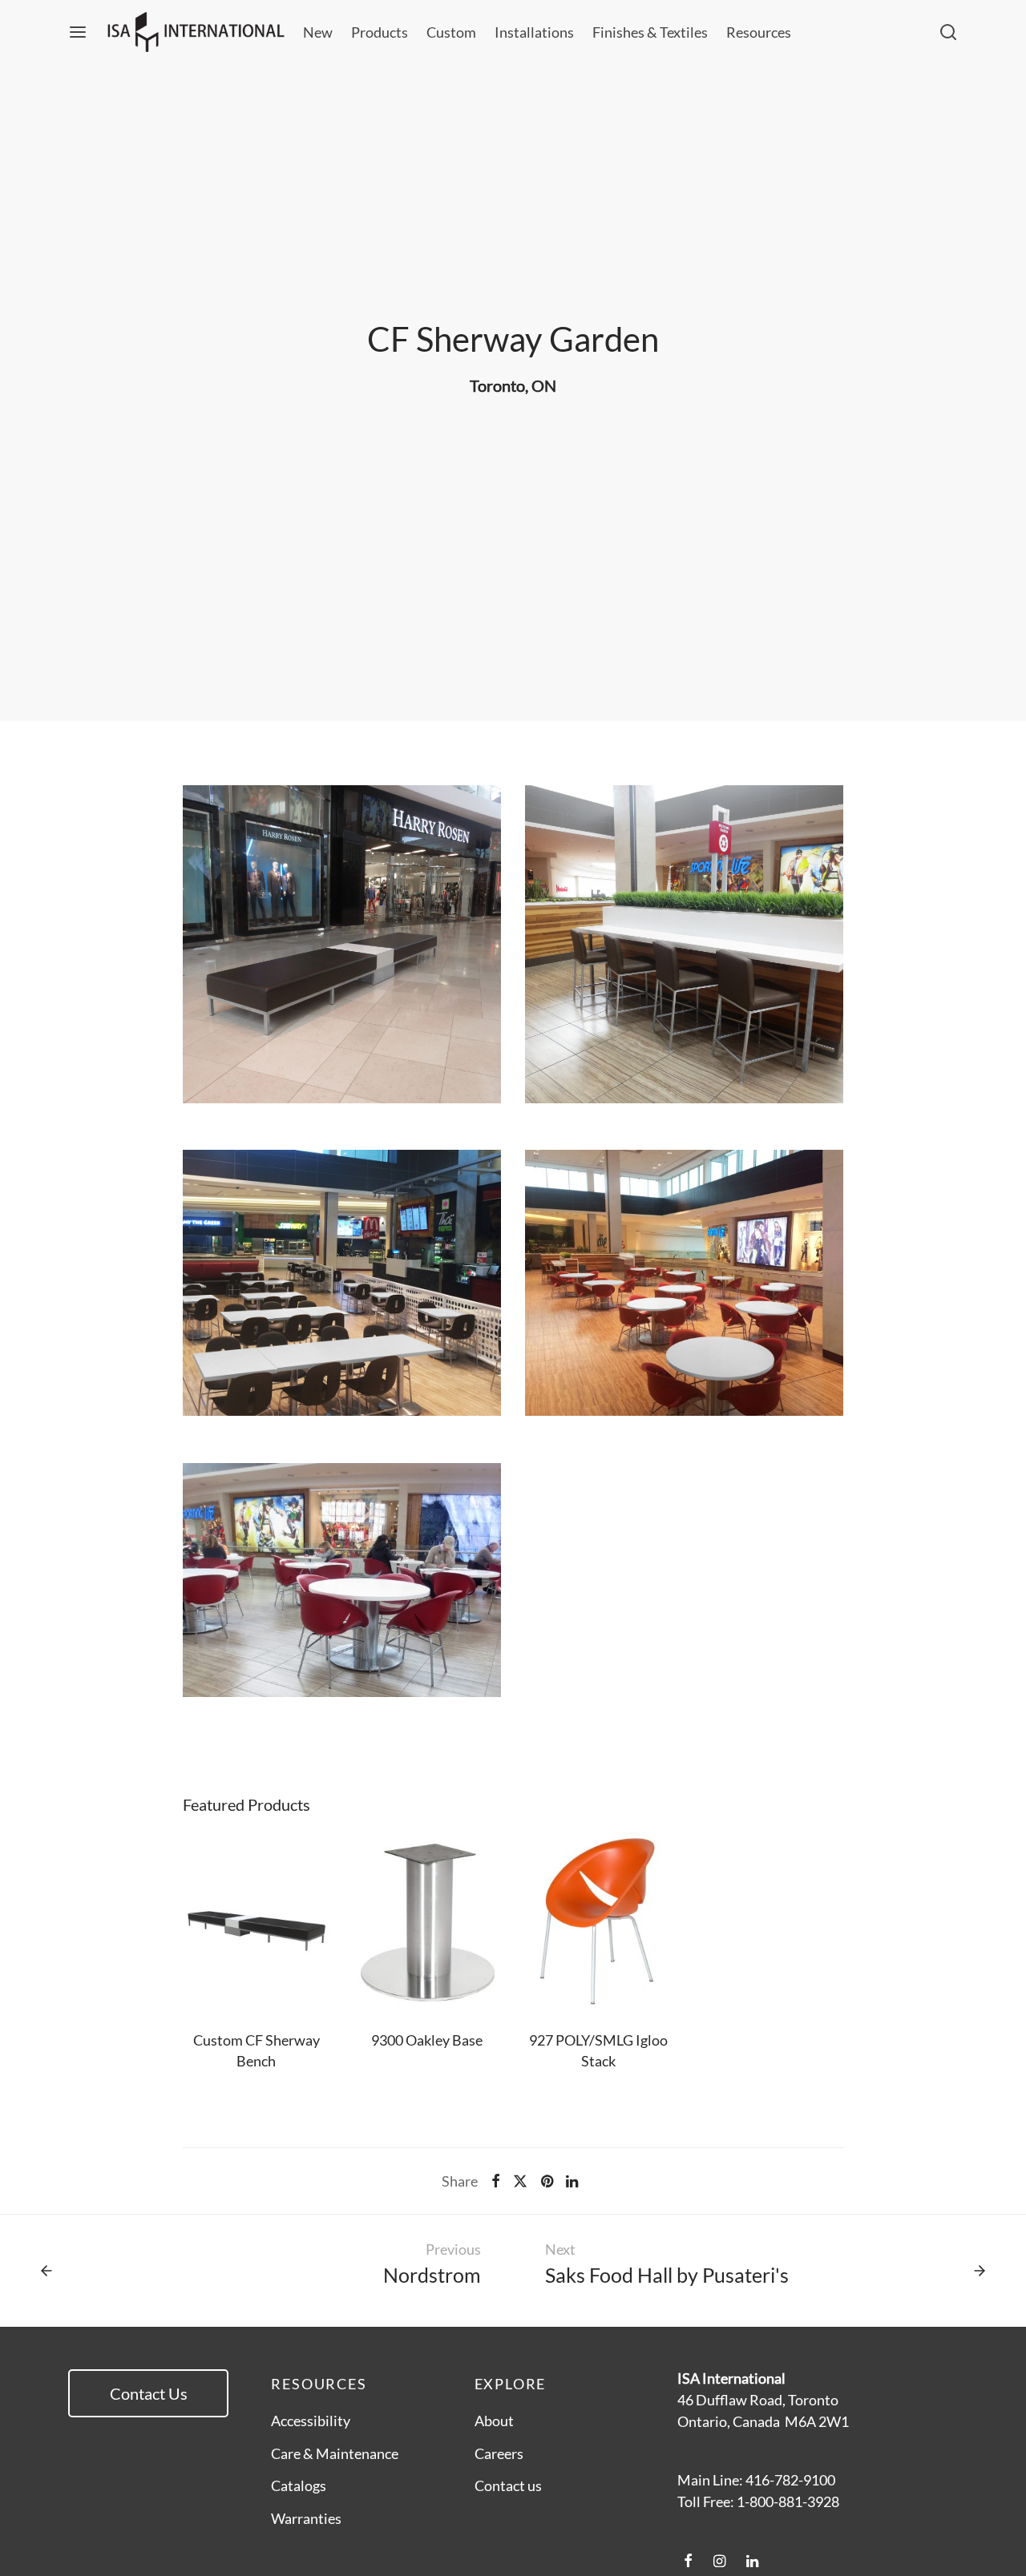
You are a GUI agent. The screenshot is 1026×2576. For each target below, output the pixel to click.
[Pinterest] (547, 2181)
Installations (534, 32)
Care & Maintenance (335, 2453)
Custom (451, 32)
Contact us (508, 2485)
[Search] (948, 32)
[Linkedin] (572, 2181)
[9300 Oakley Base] (427, 1923)
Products (380, 32)
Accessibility (311, 2421)
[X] (520, 2181)
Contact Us (149, 2393)
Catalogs (299, 2485)
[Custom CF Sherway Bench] (256, 1923)
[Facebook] (496, 2181)
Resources (759, 32)
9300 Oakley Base (428, 2040)
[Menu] (78, 32)
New (318, 32)
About (494, 2421)
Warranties (306, 2518)
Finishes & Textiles (650, 32)
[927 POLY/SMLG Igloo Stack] (599, 1923)
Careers (499, 2453)
